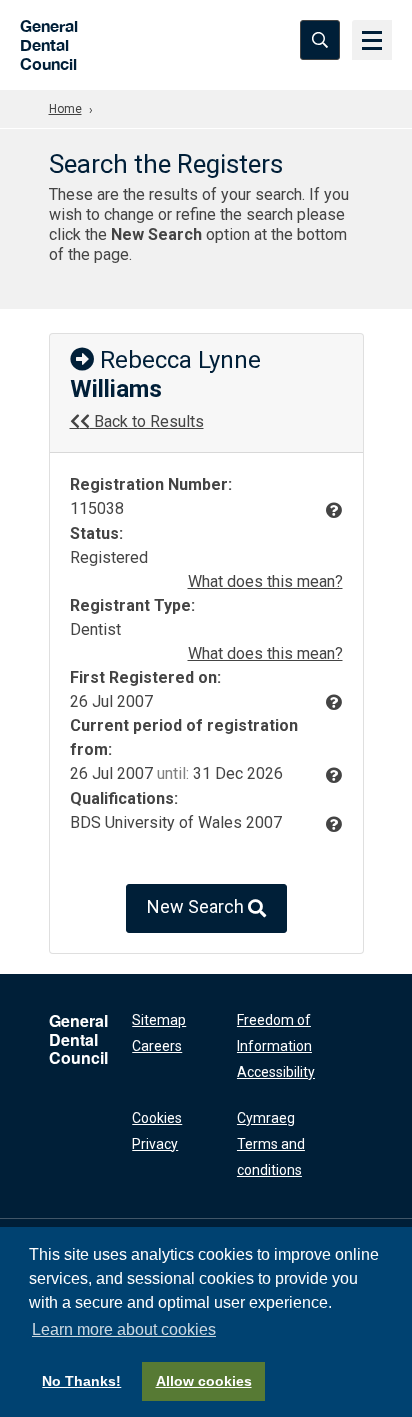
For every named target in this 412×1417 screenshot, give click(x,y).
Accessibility (276, 1072)
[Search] (320, 40)
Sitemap (159, 1020)
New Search (197, 906)
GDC (42, 39)
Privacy (155, 1144)
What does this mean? (265, 581)
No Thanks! (81, 1381)
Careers (157, 1046)
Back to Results (147, 421)
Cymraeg (266, 1118)
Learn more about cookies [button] (124, 1329)
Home (65, 109)
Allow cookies (204, 1381)
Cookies (157, 1118)
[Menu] (372, 40)
